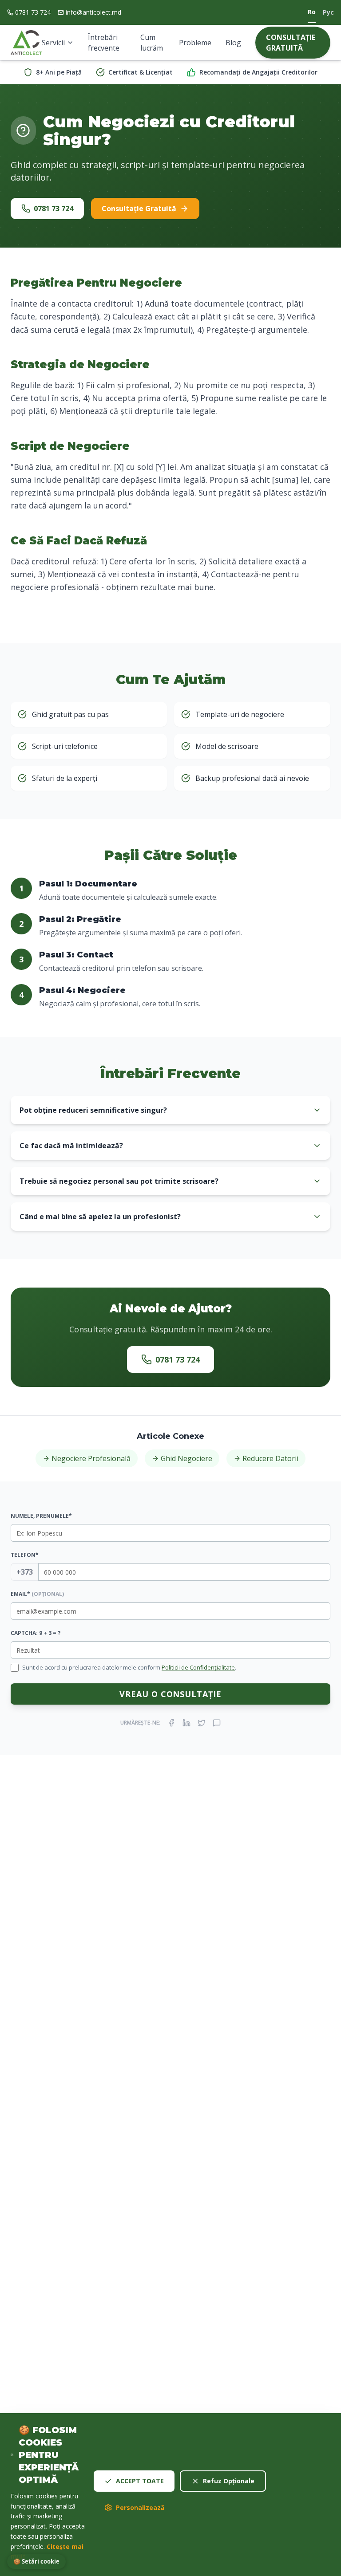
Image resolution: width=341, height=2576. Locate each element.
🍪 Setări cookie (36, 2561)
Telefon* (25, 1555)
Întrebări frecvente (104, 43)
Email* (37, 1594)
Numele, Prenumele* (41, 1516)
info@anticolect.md (93, 12)
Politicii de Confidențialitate (198, 1667)
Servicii (53, 43)
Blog (233, 43)
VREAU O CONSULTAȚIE (170, 1694)
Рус (328, 12)
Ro (312, 12)
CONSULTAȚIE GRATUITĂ (291, 43)
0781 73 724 (33, 12)
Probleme (195, 43)
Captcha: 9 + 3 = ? (36, 1633)
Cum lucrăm (152, 43)
